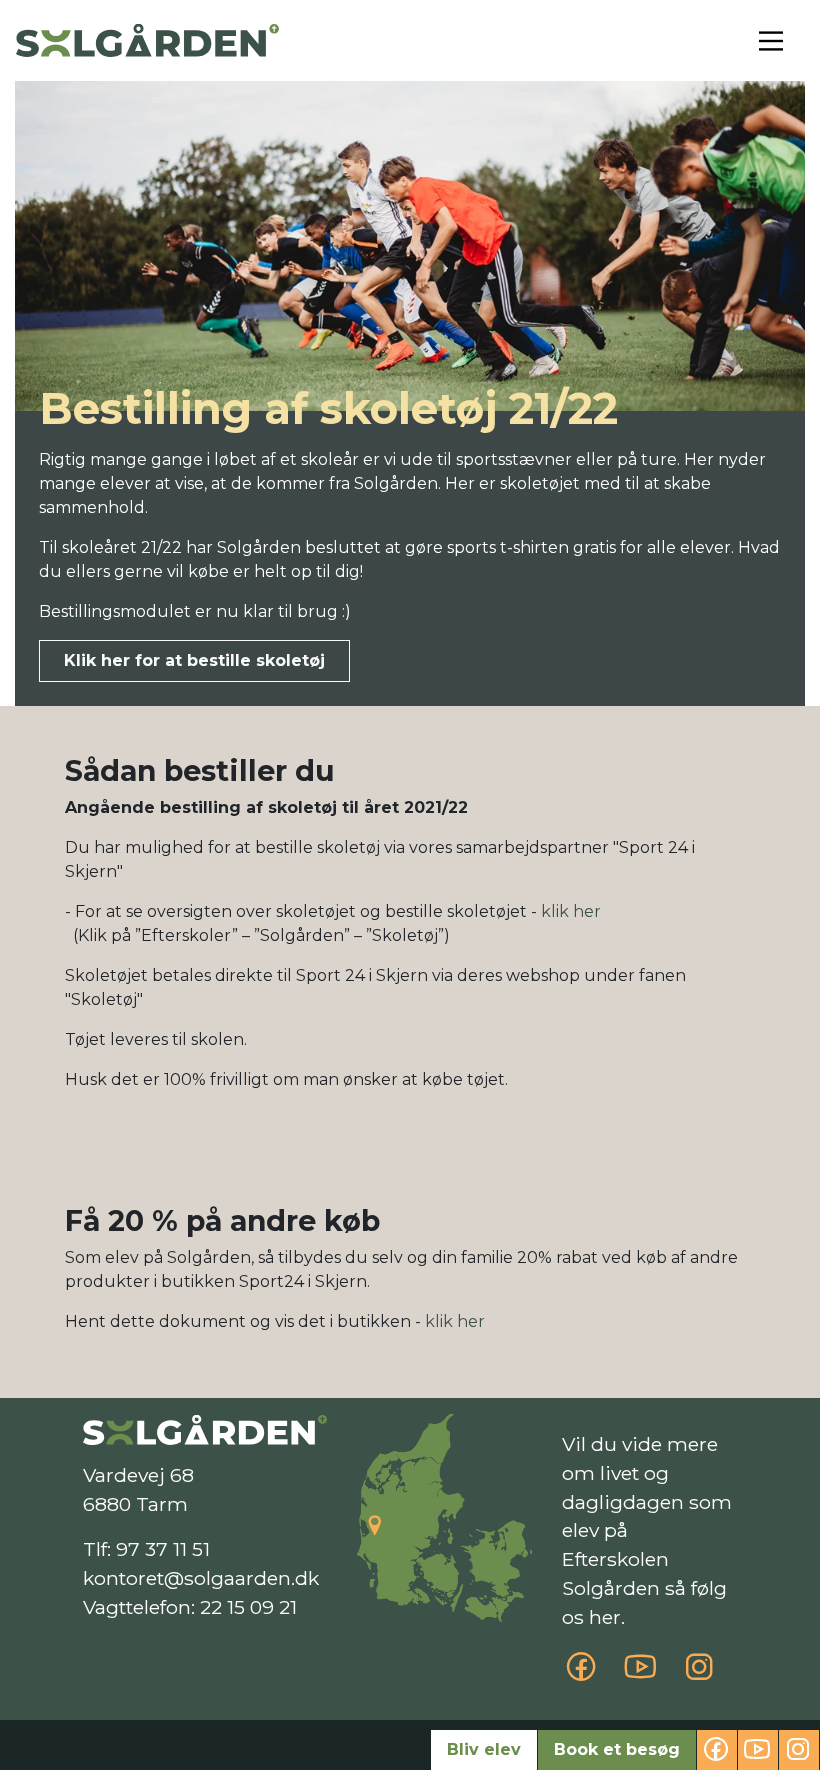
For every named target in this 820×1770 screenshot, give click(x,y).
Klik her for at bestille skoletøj (194, 660)
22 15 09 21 (248, 1607)
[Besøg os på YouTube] (640, 1674)
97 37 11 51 (163, 1549)
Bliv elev (484, 1749)
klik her (571, 911)
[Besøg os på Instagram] (699, 1674)
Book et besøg (617, 1749)
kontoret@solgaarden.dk (201, 1578)
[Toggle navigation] (771, 41)
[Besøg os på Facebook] (581, 1674)
